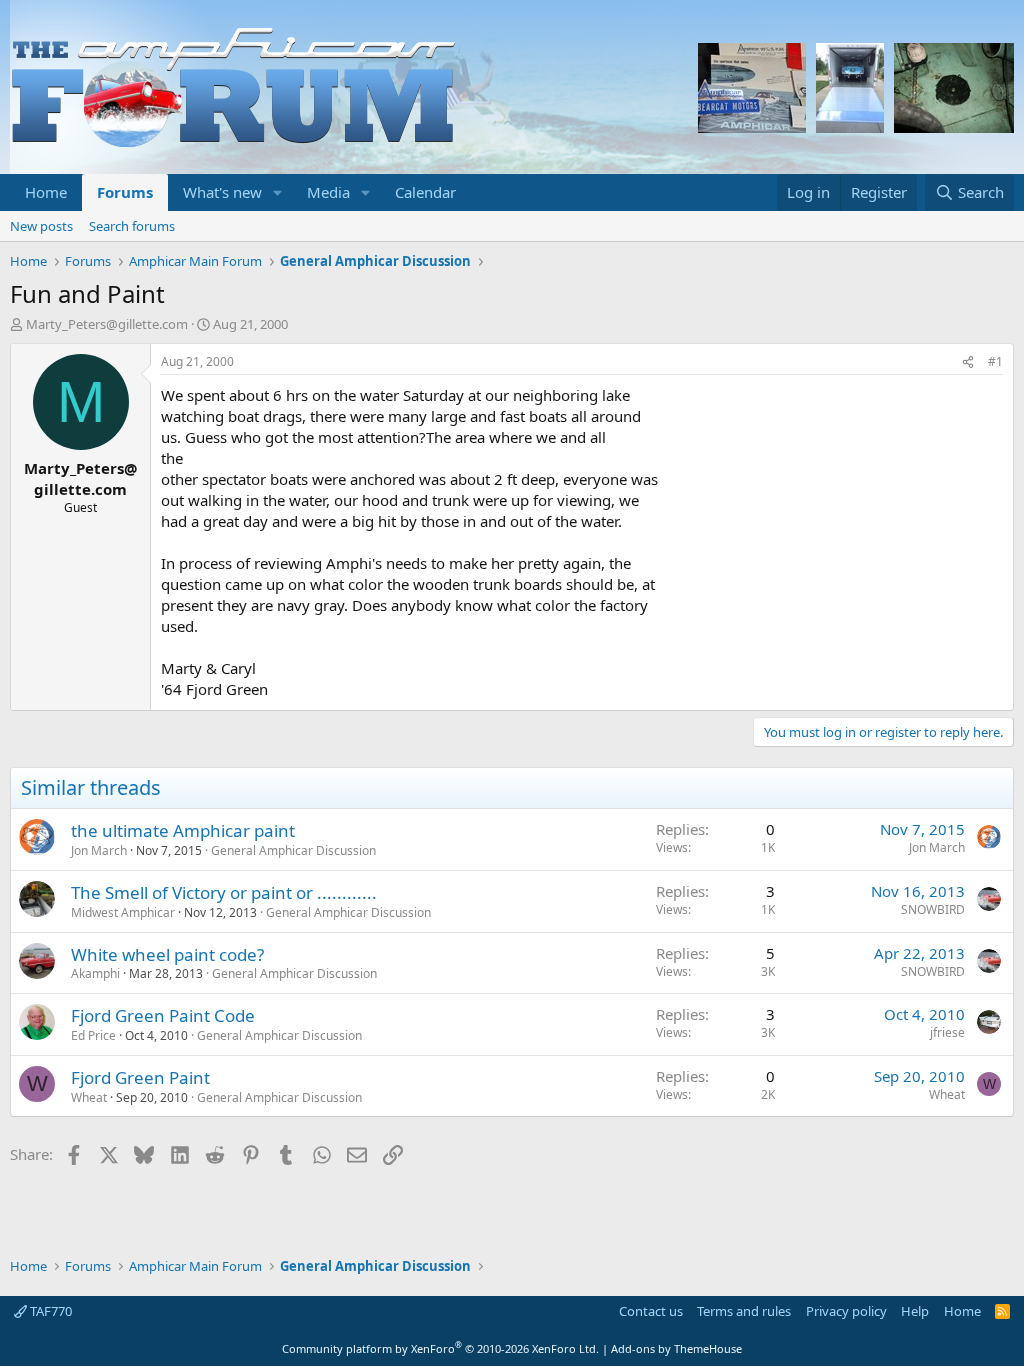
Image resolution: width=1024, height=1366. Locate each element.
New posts (41, 226)
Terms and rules (744, 1311)
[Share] (968, 362)
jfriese (947, 1032)
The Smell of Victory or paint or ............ (224, 892)
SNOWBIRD (933, 909)
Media (328, 192)
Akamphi (95, 973)
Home (46, 192)
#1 (995, 361)
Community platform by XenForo (440, 1348)
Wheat (89, 1097)
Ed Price (93, 1035)
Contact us (651, 1311)
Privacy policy (846, 1311)
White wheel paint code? (167, 954)
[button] (278, 192)
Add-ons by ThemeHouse (676, 1348)
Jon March (99, 850)
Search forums (132, 226)
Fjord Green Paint (140, 1077)
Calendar (425, 192)
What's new (222, 192)
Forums (125, 192)
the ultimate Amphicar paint (183, 830)
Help (915, 1311)
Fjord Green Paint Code (163, 1015)
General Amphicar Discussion (293, 850)
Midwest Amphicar (123, 912)
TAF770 (49, 1311)
